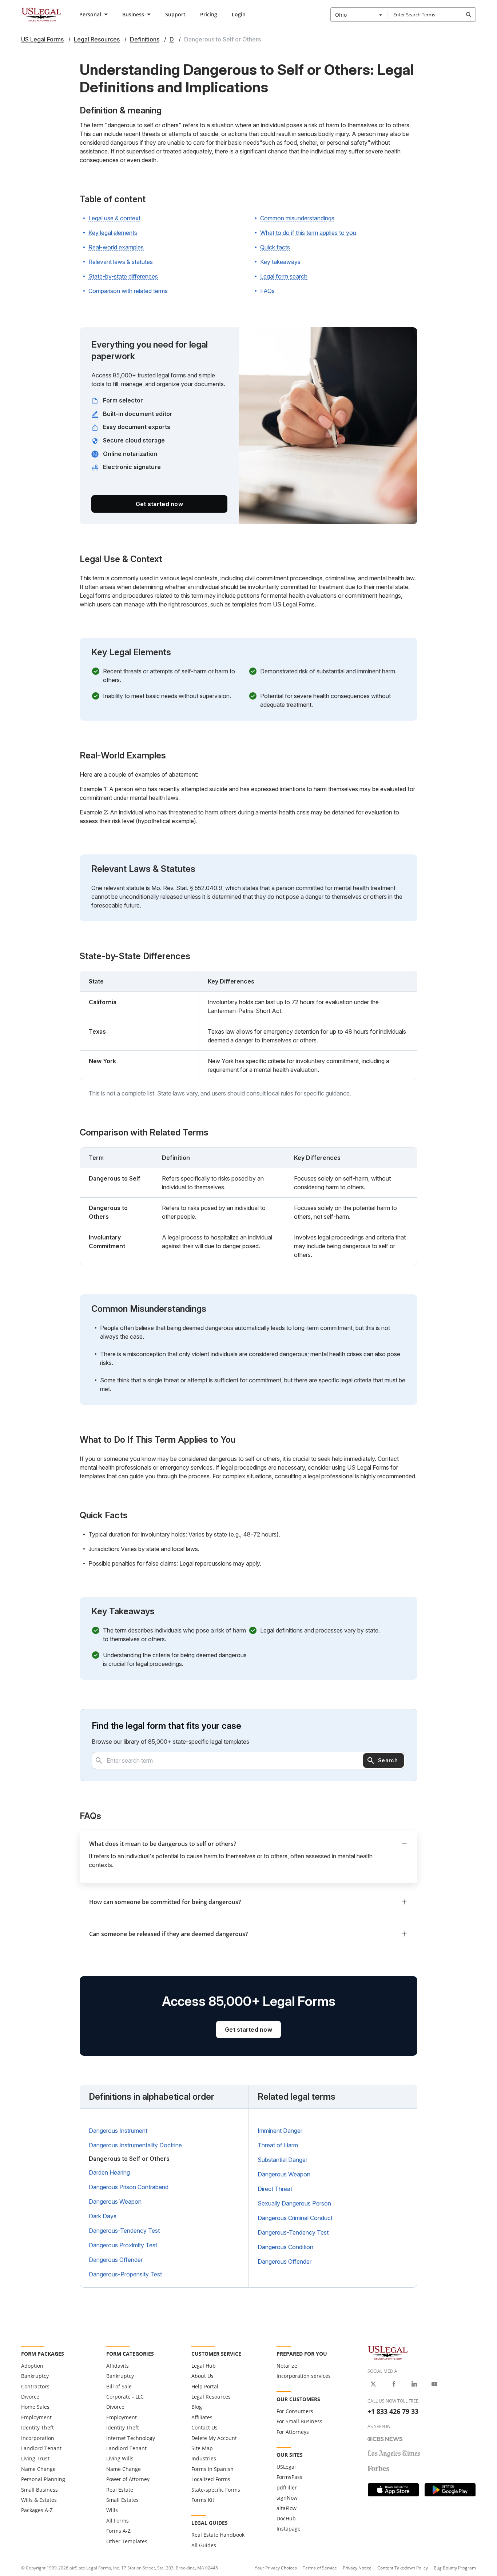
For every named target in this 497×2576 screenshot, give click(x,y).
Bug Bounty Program (455, 2568)
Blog (197, 2407)
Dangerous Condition (285, 2247)
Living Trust (35, 2458)
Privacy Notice (357, 2568)
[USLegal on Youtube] (434, 2384)
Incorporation (38, 2438)
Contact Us (204, 2427)
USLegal (286, 2467)
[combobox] (359, 15)
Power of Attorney (128, 2479)
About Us (202, 2376)
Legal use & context (114, 218)
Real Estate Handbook (218, 2535)
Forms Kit (203, 2500)
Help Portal (205, 2386)
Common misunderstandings (297, 218)
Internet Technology (131, 2438)
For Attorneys (293, 2432)
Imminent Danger (280, 2131)
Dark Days (103, 2216)
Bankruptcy (35, 2376)
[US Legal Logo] (388, 2352)
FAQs (267, 291)
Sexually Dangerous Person (294, 2203)
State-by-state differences (123, 276)
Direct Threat (275, 2189)
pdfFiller (287, 2487)
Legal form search (284, 276)
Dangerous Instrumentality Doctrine (135, 2145)
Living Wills (120, 2458)
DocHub (286, 2518)
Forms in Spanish (212, 2469)
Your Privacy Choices (276, 2568)
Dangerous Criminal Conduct (295, 2218)
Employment (36, 2417)
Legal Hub (204, 2366)
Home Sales (35, 2407)
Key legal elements (113, 233)
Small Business (39, 2490)
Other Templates (127, 2541)
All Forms (118, 2521)
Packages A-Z (37, 2510)
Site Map (202, 2448)
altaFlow (287, 2508)
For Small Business (299, 2421)
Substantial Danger (283, 2160)
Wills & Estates (39, 2500)
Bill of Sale (119, 2386)
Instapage (289, 2529)
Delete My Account (214, 2438)
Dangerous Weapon (115, 2202)
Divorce (30, 2397)
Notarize (287, 2366)
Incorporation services (304, 2376)
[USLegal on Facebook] (394, 2384)
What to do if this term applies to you (308, 233)
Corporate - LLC (125, 2397)
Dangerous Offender (116, 2260)
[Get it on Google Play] (450, 2490)
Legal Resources (211, 2397)
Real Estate (120, 2490)
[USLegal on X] (373, 2384)
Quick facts (275, 247)
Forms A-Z (118, 2531)
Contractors (35, 2386)
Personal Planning (43, 2479)
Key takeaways (280, 262)
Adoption (32, 2366)
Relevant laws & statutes (121, 262)
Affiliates (202, 2417)
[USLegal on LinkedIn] (414, 2384)
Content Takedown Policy (403, 2568)
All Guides (204, 2545)
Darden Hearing (109, 2172)
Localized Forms (211, 2479)
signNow (287, 2498)
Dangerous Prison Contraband (129, 2187)
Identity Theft (37, 2427)
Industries (204, 2458)
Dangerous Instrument (118, 2131)
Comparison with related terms (128, 291)
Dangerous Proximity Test (123, 2245)
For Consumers (295, 2411)
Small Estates (122, 2500)
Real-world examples (116, 247)
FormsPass (289, 2477)
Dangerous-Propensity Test (125, 2274)
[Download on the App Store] (393, 2490)
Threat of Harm (278, 2145)
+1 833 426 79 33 (393, 2411)
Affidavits (118, 2366)
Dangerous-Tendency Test (124, 2231)
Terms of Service (320, 2568)
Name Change (38, 2469)
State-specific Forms (216, 2490)
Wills (112, 2510)
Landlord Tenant (41, 2448)
